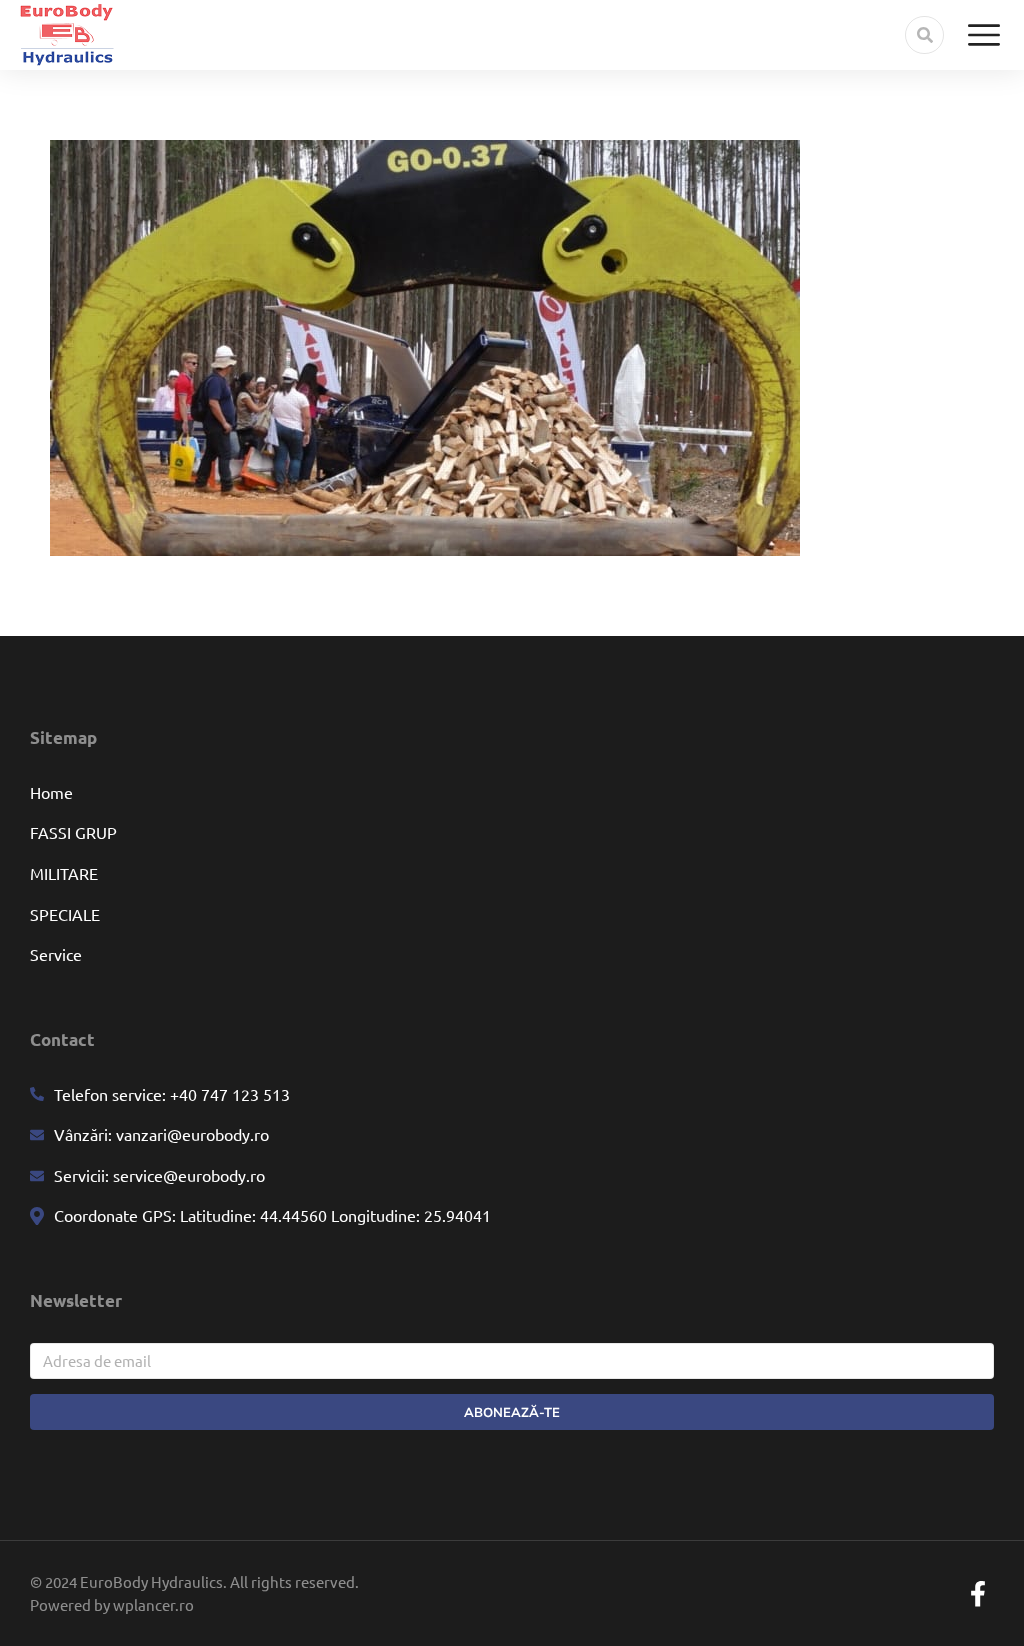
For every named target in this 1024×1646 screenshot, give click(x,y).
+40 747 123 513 (228, 1094)
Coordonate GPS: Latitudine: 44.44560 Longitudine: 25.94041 (272, 1215)
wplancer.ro (153, 1604)
